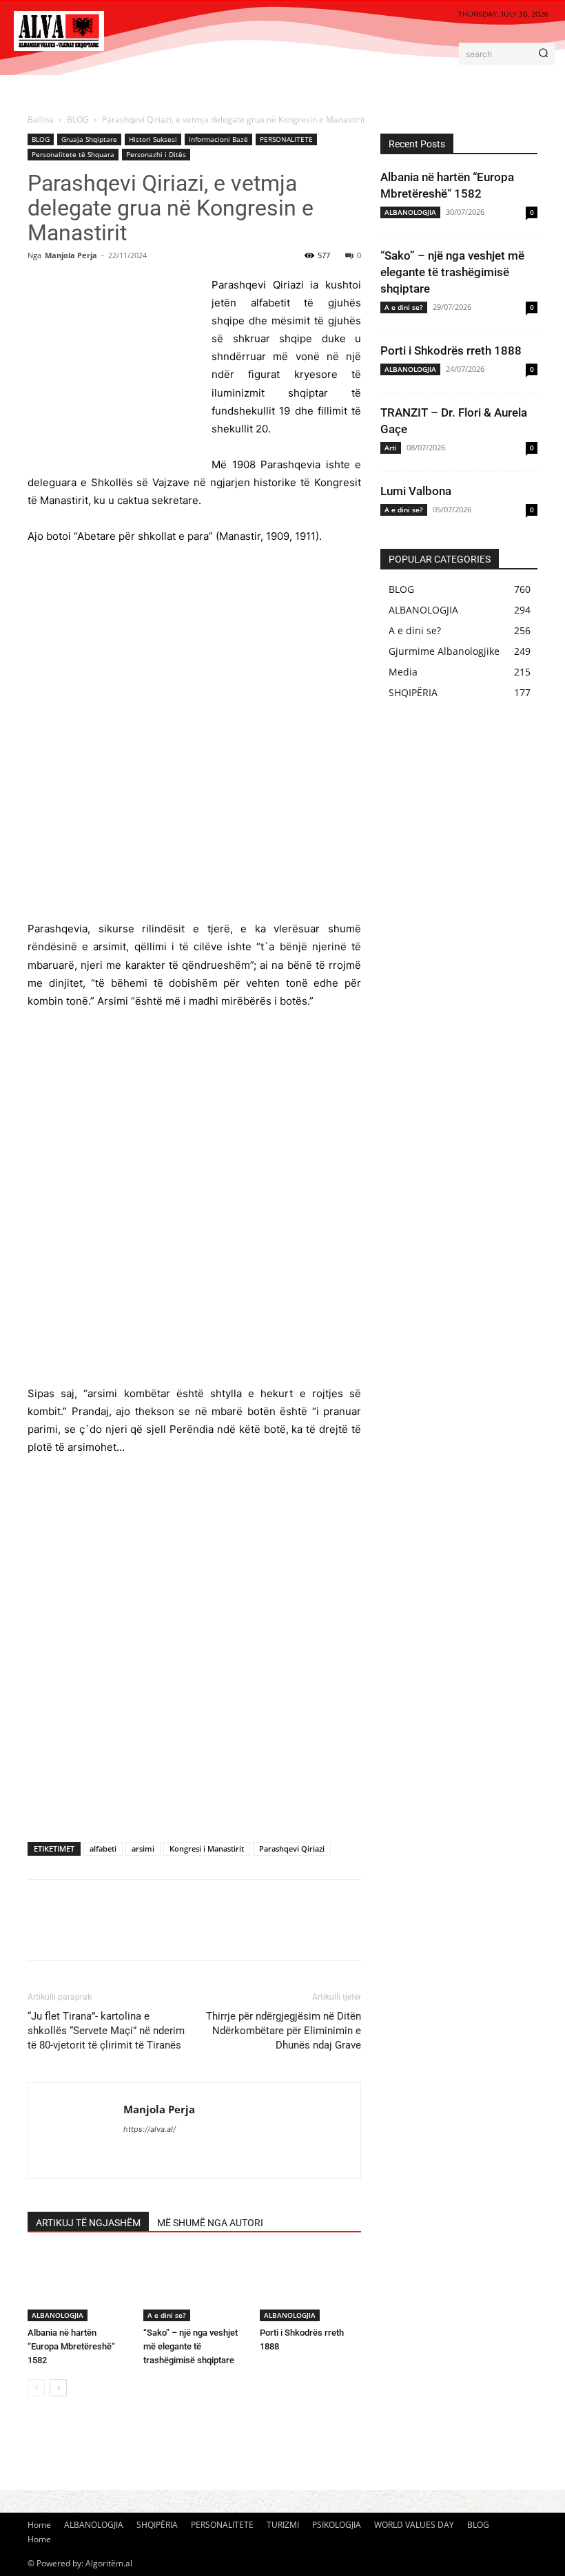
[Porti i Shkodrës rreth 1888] (310, 2286)
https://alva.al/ (150, 2129)
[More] (169, 1932)
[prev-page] (36, 2388)
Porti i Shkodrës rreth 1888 (451, 350)
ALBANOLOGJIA (58, 2315)
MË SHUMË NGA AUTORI (210, 2223)
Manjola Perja (71, 255)
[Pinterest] (105, 1932)
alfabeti (103, 1849)
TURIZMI (283, 2525)
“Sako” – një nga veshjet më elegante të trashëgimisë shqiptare (191, 2346)
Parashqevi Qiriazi (292, 1849)
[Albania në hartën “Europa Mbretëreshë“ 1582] (78, 2286)
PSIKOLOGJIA (337, 2525)
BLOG (78, 119)
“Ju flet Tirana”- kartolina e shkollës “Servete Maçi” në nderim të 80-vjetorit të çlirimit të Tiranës (106, 2031)
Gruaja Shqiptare (89, 139)
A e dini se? (167, 2315)
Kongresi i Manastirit (207, 1849)
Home (39, 2525)
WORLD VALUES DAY (414, 2525)
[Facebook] (41, 1932)
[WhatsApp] (136, 1932)
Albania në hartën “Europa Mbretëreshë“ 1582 (71, 2346)
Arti (391, 448)
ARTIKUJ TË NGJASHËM (88, 2223)
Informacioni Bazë (218, 139)
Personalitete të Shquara (73, 154)
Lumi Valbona (416, 491)
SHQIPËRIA (157, 2525)
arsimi (143, 1849)
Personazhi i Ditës (156, 154)
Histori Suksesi (153, 139)
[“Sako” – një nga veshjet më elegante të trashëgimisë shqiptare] (194, 2286)
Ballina (41, 119)
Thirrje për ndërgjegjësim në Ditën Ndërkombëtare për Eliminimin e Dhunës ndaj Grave (284, 2031)
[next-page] (58, 2388)
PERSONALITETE (286, 139)
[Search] (543, 54)
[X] (73, 1932)
